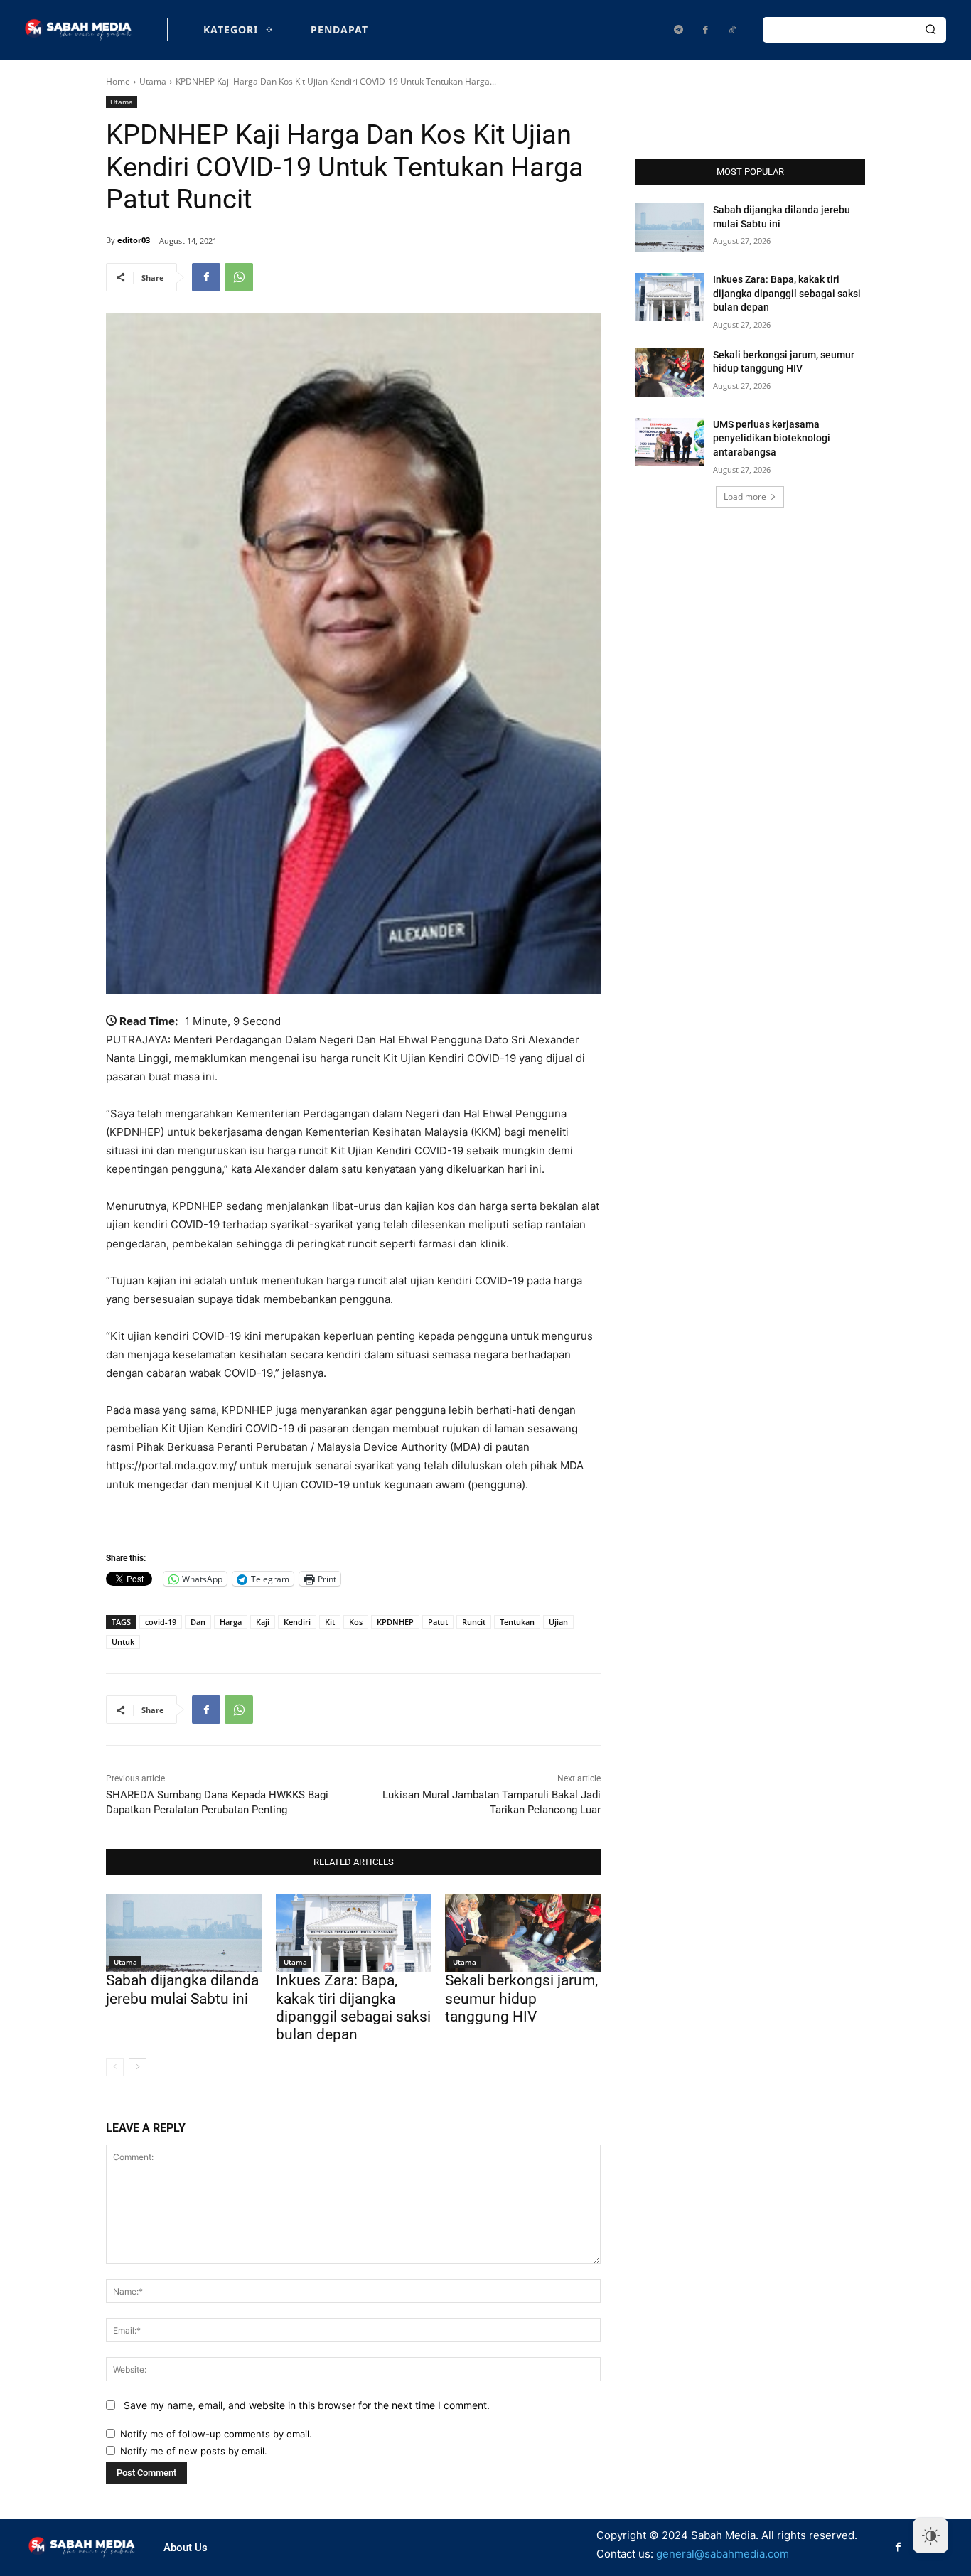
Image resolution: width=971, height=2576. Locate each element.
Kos (356, 1622)
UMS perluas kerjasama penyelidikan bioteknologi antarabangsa (772, 438)
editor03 (134, 240)
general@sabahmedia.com (723, 2554)
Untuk (123, 1642)
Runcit (474, 1622)
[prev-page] (115, 2067)
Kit (330, 1622)
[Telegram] (678, 30)
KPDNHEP (395, 1622)
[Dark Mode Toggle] (930, 2535)
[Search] (930, 30)
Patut (438, 1622)
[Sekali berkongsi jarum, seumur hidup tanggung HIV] (523, 1933)
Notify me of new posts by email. (194, 2451)
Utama (153, 81)
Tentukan (517, 1622)
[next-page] (138, 2067)
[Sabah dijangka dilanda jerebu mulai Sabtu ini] (184, 1933)
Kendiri (297, 1622)
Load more (745, 497)
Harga (231, 1622)
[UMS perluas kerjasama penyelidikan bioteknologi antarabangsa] (669, 442)
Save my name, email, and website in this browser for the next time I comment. (307, 2405)
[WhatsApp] (239, 277)
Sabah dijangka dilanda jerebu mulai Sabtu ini (182, 1989)
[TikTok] (732, 30)
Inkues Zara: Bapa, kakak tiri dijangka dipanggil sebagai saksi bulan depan (353, 2007)
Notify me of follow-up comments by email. (216, 2434)
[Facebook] (705, 30)
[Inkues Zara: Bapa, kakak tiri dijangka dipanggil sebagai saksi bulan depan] (354, 1933)
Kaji (263, 1622)
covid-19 (161, 1622)
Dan (198, 1622)
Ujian (558, 1622)
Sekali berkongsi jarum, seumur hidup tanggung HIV (521, 1998)
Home (118, 81)
